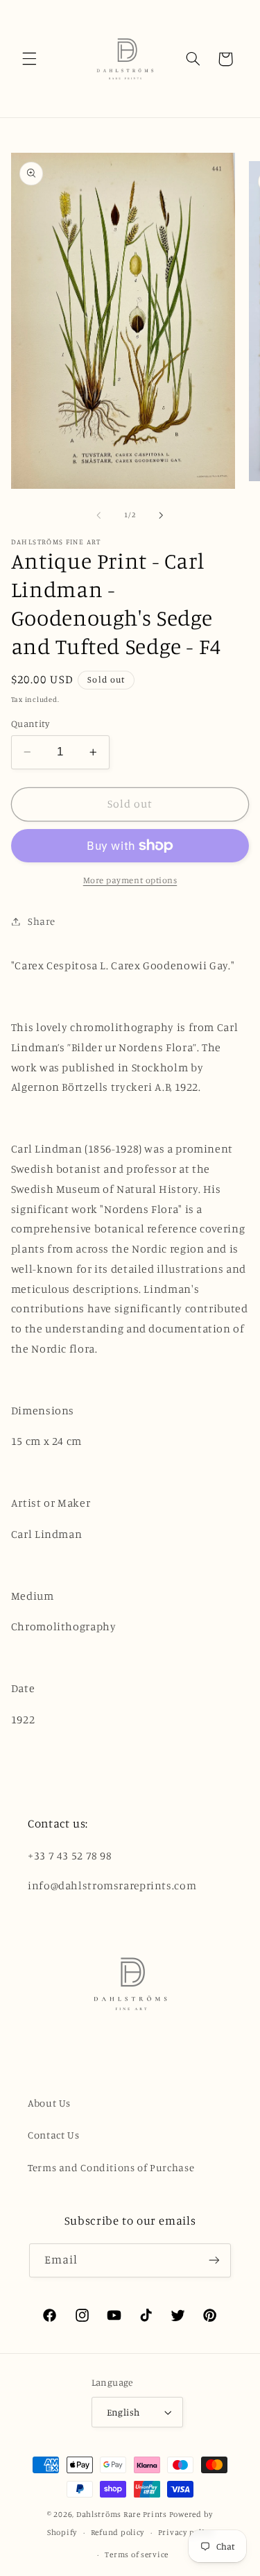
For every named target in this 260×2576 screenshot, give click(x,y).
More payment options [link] (130, 880)
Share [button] (42, 921)
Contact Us (53, 2135)
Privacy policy (185, 2532)
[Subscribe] (214, 2260)
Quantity (30, 724)
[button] (29, 59)
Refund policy (118, 2532)
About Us (49, 2103)
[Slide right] (162, 515)
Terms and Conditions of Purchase (111, 2167)
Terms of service (137, 2554)
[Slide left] (98, 515)
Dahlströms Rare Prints (122, 2514)
